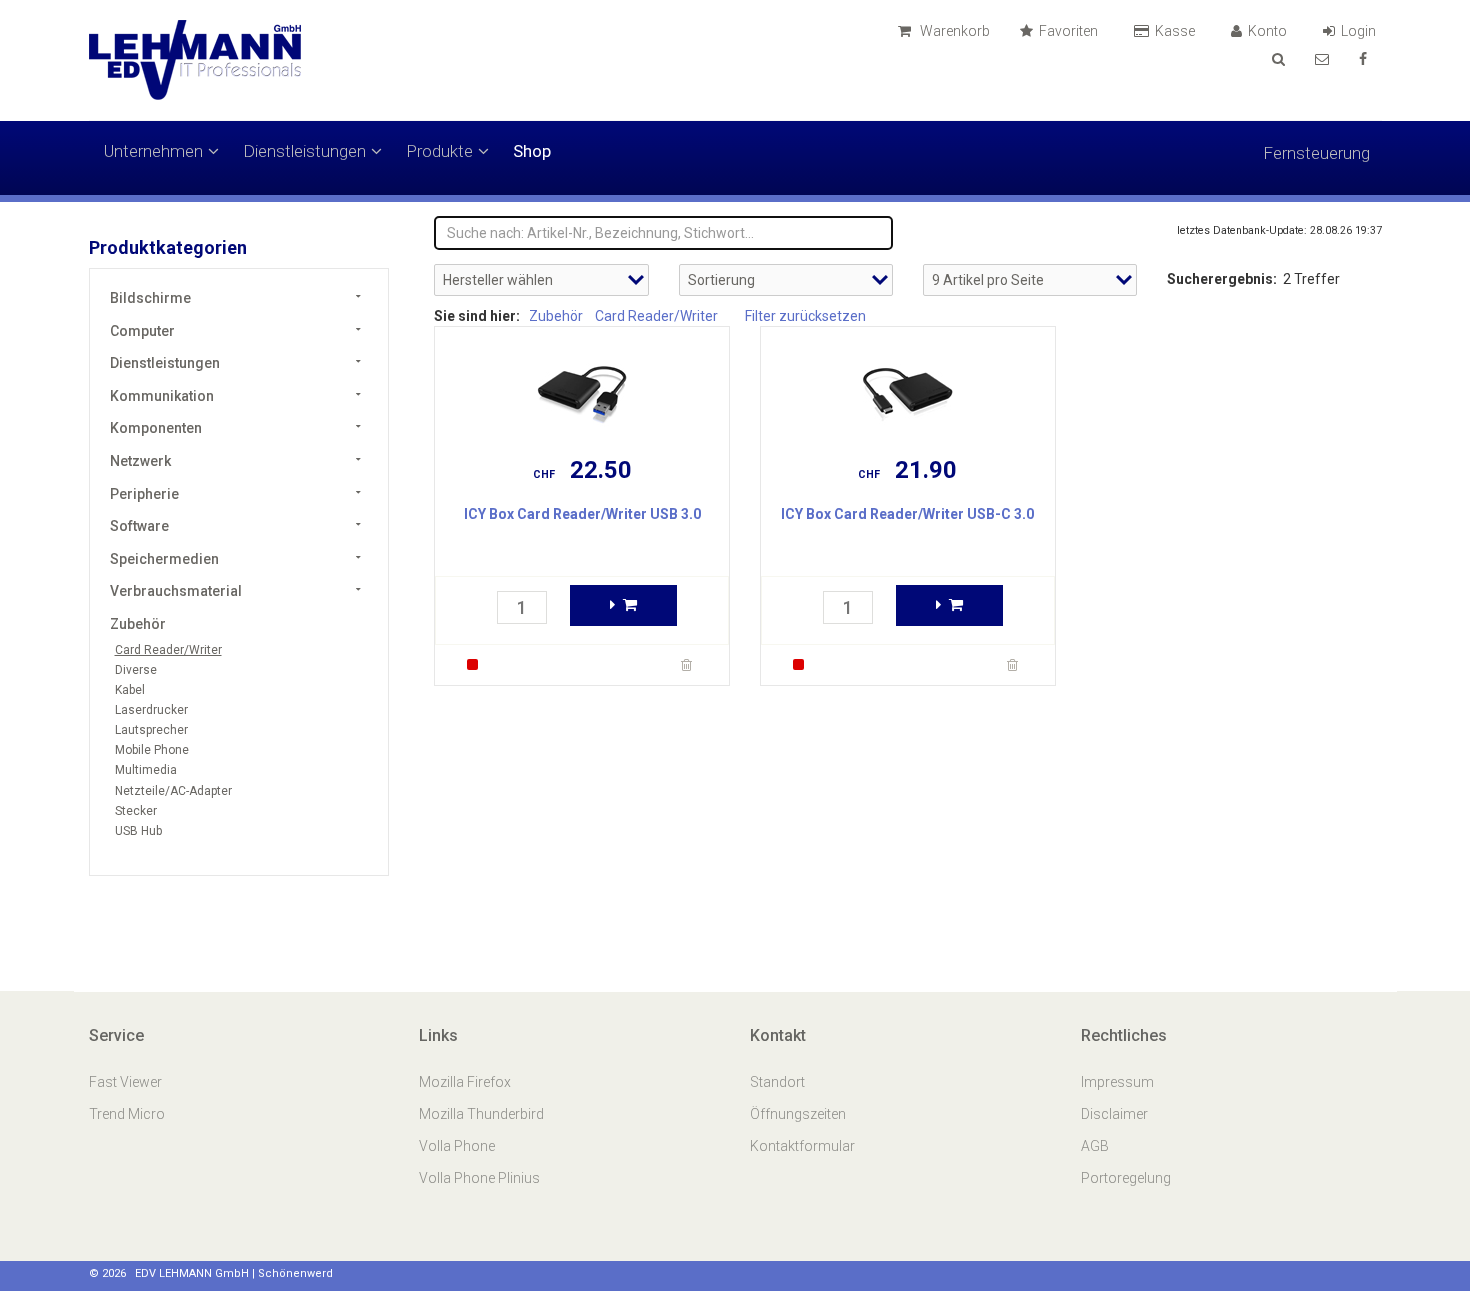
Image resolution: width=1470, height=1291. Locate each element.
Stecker (136, 811)
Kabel (130, 690)
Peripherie (144, 494)
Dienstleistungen (304, 151)
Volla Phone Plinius (481, 1178)
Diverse (136, 670)
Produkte (439, 151)
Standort (777, 1082)
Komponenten (156, 428)
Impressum (1117, 1082)
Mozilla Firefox (465, 1082)
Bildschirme (150, 298)
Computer (142, 331)
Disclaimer (1114, 1114)
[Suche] (1278, 59)
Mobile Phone (152, 750)
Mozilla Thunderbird (481, 1114)
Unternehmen (153, 151)
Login (1360, 31)
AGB (1095, 1146)
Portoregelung (1126, 1178)
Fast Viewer (127, 1082)
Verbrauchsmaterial (176, 591)
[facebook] (1363, 59)
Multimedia (146, 770)
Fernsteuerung (1316, 153)
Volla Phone (458, 1146)
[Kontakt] (1322, 59)
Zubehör (138, 624)
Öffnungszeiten (798, 1114)
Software (139, 526)
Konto (1269, 31)
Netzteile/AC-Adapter (173, 791)
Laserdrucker (151, 710)
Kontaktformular (802, 1146)
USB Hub (138, 831)
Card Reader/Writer (168, 650)
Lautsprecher (151, 730)
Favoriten (1070, 31)
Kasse (1176, 31)
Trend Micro (128, 1114)
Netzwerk (140, 461)
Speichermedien (164, 559)
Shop (532, 151)
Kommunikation (162, 396)
